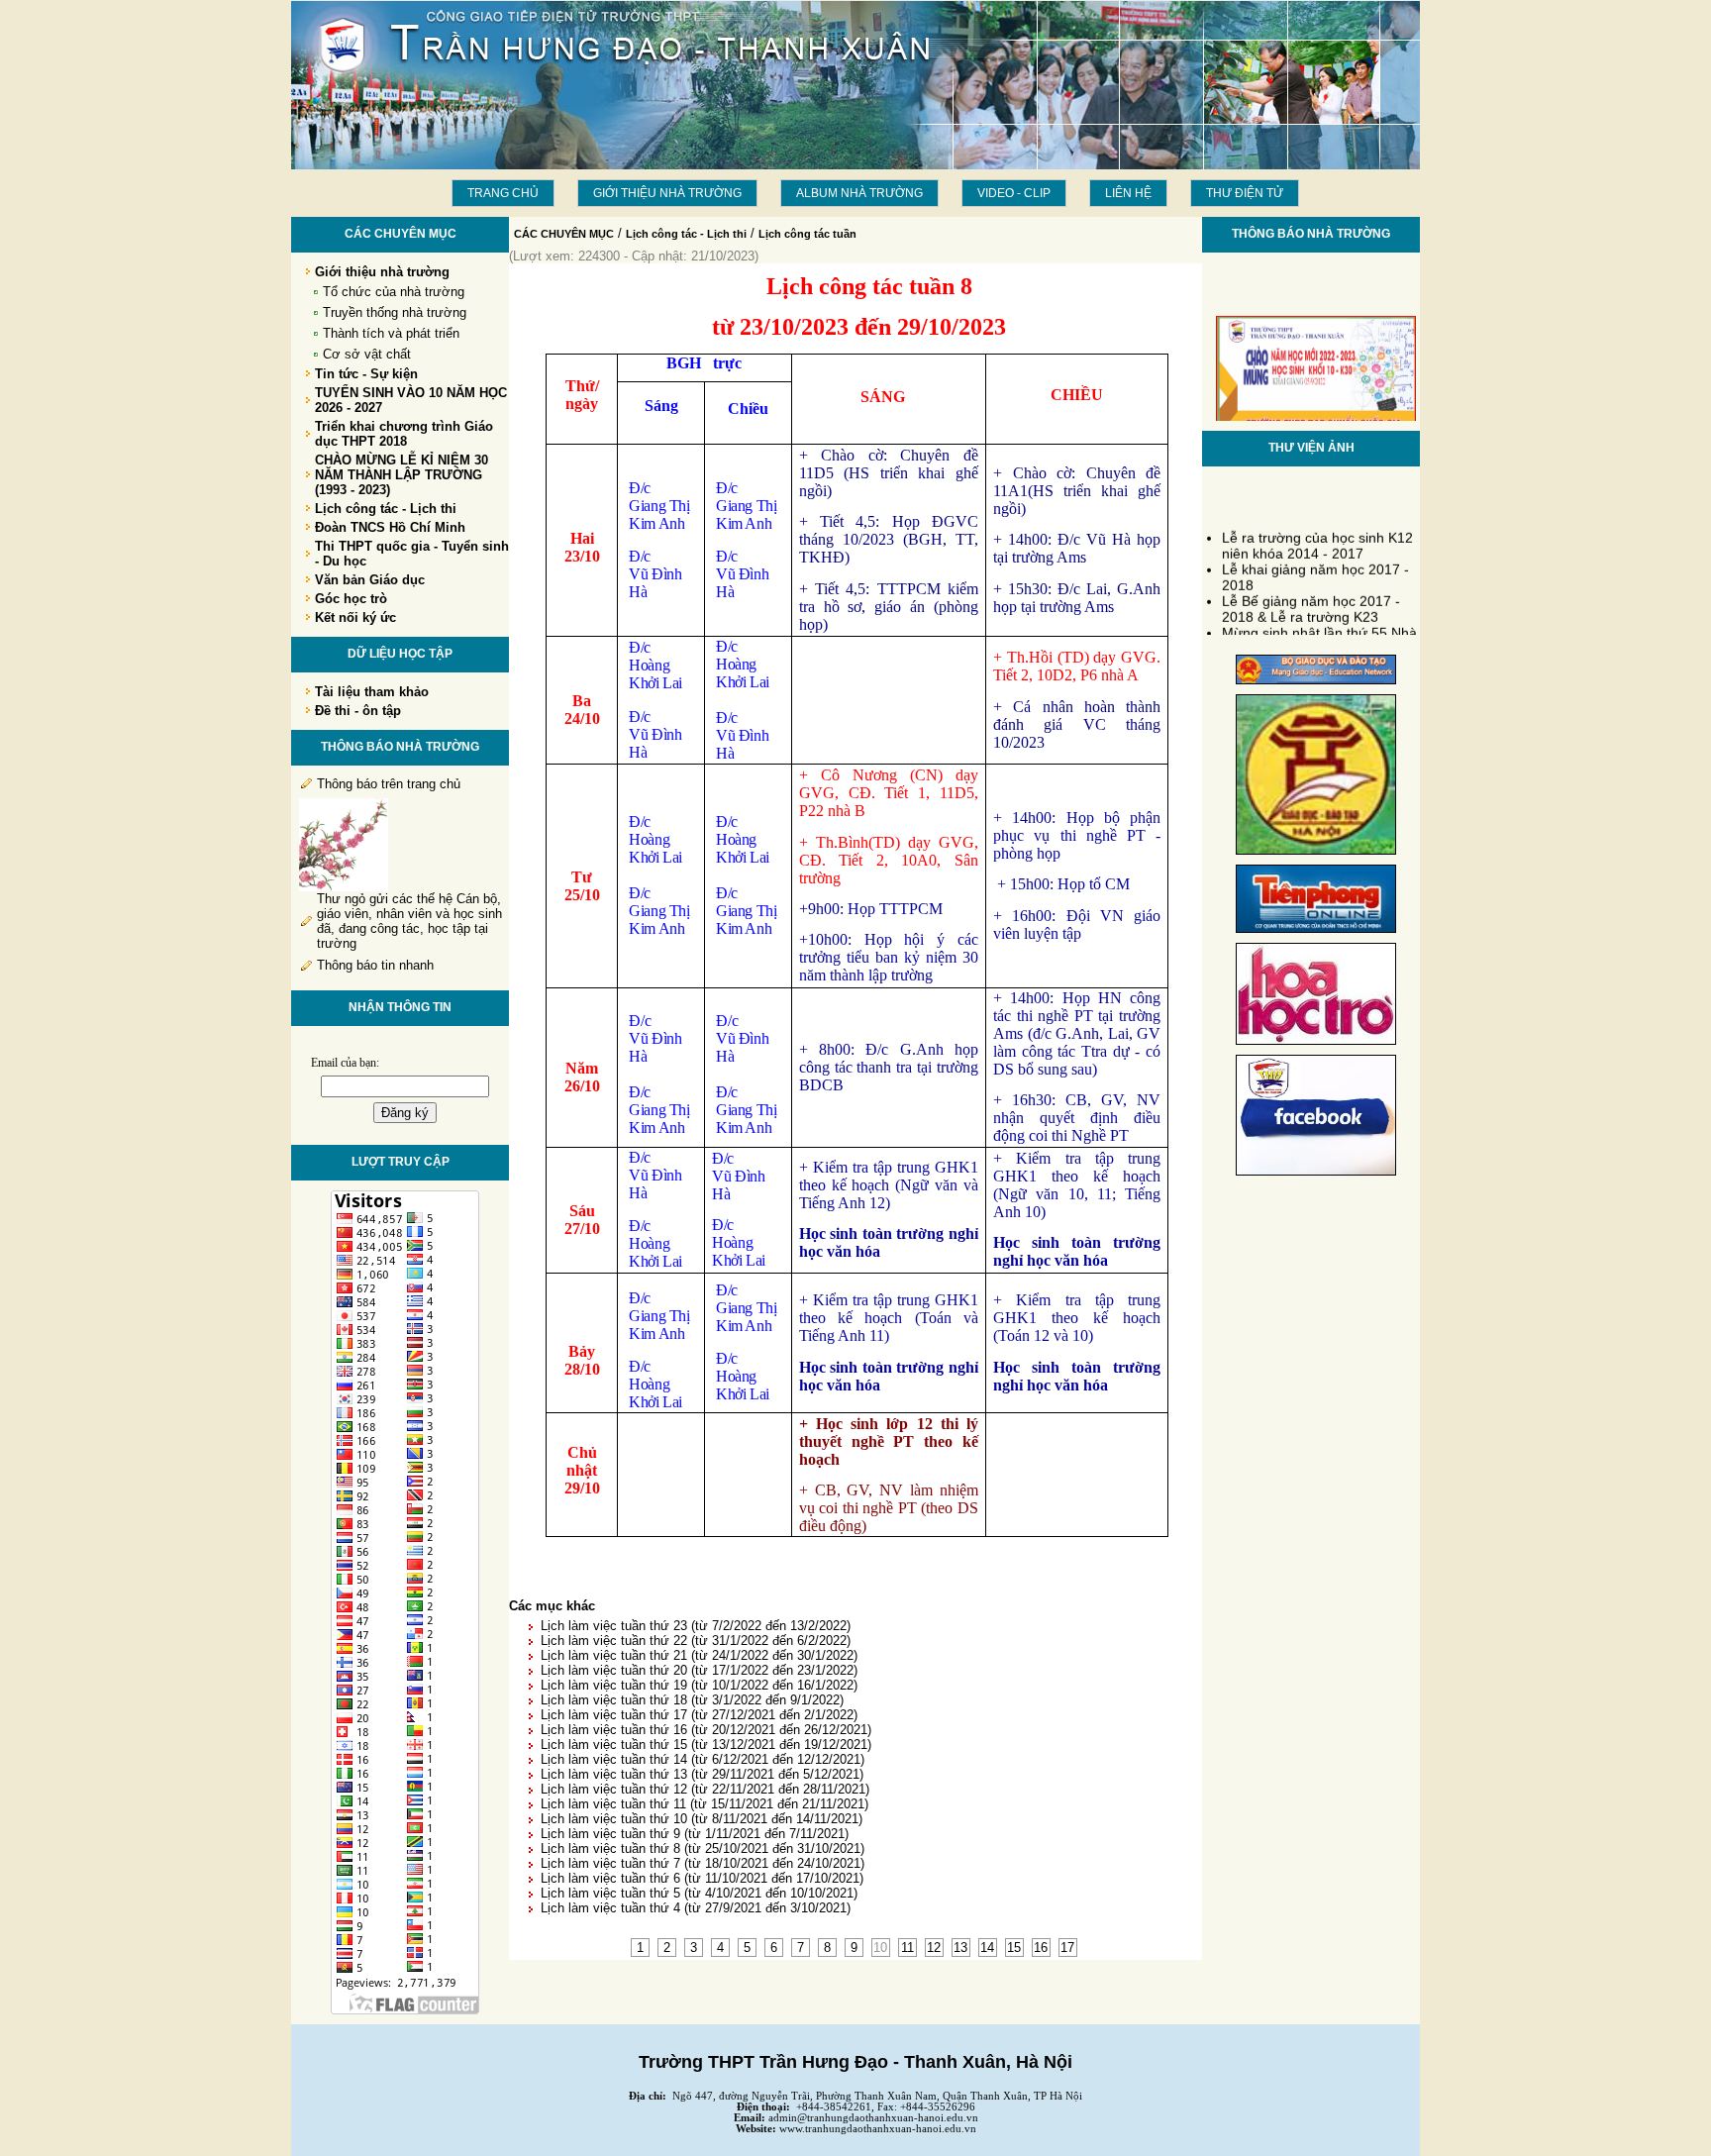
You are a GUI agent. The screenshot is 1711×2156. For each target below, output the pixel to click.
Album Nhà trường (859, 193)
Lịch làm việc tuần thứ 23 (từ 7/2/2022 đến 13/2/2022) (696, 1626)
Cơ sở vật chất (367, 354)
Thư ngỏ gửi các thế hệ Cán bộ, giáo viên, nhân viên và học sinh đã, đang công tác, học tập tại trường (409, 921)
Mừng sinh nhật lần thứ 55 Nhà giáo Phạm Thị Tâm (1319, 632)
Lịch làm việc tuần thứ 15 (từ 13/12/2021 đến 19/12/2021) (706, 1745)
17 (1067, 1948)
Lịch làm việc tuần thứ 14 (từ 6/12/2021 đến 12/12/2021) (703, 1759)
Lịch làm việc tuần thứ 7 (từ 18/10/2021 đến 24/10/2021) (703, 1863)
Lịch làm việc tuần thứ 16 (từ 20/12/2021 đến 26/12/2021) (706, 1730)
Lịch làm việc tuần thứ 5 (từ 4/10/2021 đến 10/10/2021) (699, 1893)
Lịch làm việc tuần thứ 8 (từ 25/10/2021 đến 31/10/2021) (703, 1848)
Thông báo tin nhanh (375, 965)
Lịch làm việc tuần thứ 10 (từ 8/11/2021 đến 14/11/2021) (702, 1819)
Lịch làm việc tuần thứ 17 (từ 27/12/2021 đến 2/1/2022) (699, 1715)
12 (934, 1948)
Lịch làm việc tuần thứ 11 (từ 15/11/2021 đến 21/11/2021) (705, 1804)
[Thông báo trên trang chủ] (344, 887)
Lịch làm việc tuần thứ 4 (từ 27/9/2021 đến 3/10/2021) (696, 1908)
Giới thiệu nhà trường (667, 193)
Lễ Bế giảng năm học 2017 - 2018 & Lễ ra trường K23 (1311, 600)
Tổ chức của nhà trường (394, 292)
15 (1014, 1948)
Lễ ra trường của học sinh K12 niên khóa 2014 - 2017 (1317, 537)
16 (1041, 1948)
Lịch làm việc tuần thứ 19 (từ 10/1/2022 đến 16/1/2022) (699, 1685)
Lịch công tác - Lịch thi (686, 234)
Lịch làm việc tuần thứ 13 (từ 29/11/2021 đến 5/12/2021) (702, 1774)
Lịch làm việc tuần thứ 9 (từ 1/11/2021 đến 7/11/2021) (695, 1834)
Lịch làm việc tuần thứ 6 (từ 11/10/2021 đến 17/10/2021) (702, 1878)
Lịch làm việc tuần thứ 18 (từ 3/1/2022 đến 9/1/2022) (692, 1700)
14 (987, 1948)
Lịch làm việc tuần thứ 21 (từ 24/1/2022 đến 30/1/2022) (699, 1655)
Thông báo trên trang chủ (389, 784)
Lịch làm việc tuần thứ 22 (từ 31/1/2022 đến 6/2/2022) (696, 1641)
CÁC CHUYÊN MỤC (564, 234)
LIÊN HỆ (1128, 193)
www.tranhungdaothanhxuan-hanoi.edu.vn (878, 2129)
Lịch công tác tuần (807, 234)
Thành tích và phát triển (391, 333)
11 (907, 1948)
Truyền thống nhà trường (395, 312)
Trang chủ (503, 193)
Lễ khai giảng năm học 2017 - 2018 (1315, 568)
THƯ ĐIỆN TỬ (1245, 193)
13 (960, 1948)
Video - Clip (1014, 193)
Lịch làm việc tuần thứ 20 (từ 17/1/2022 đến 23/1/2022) (699, 1670)
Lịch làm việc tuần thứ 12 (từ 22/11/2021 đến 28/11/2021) (705, 1789)
